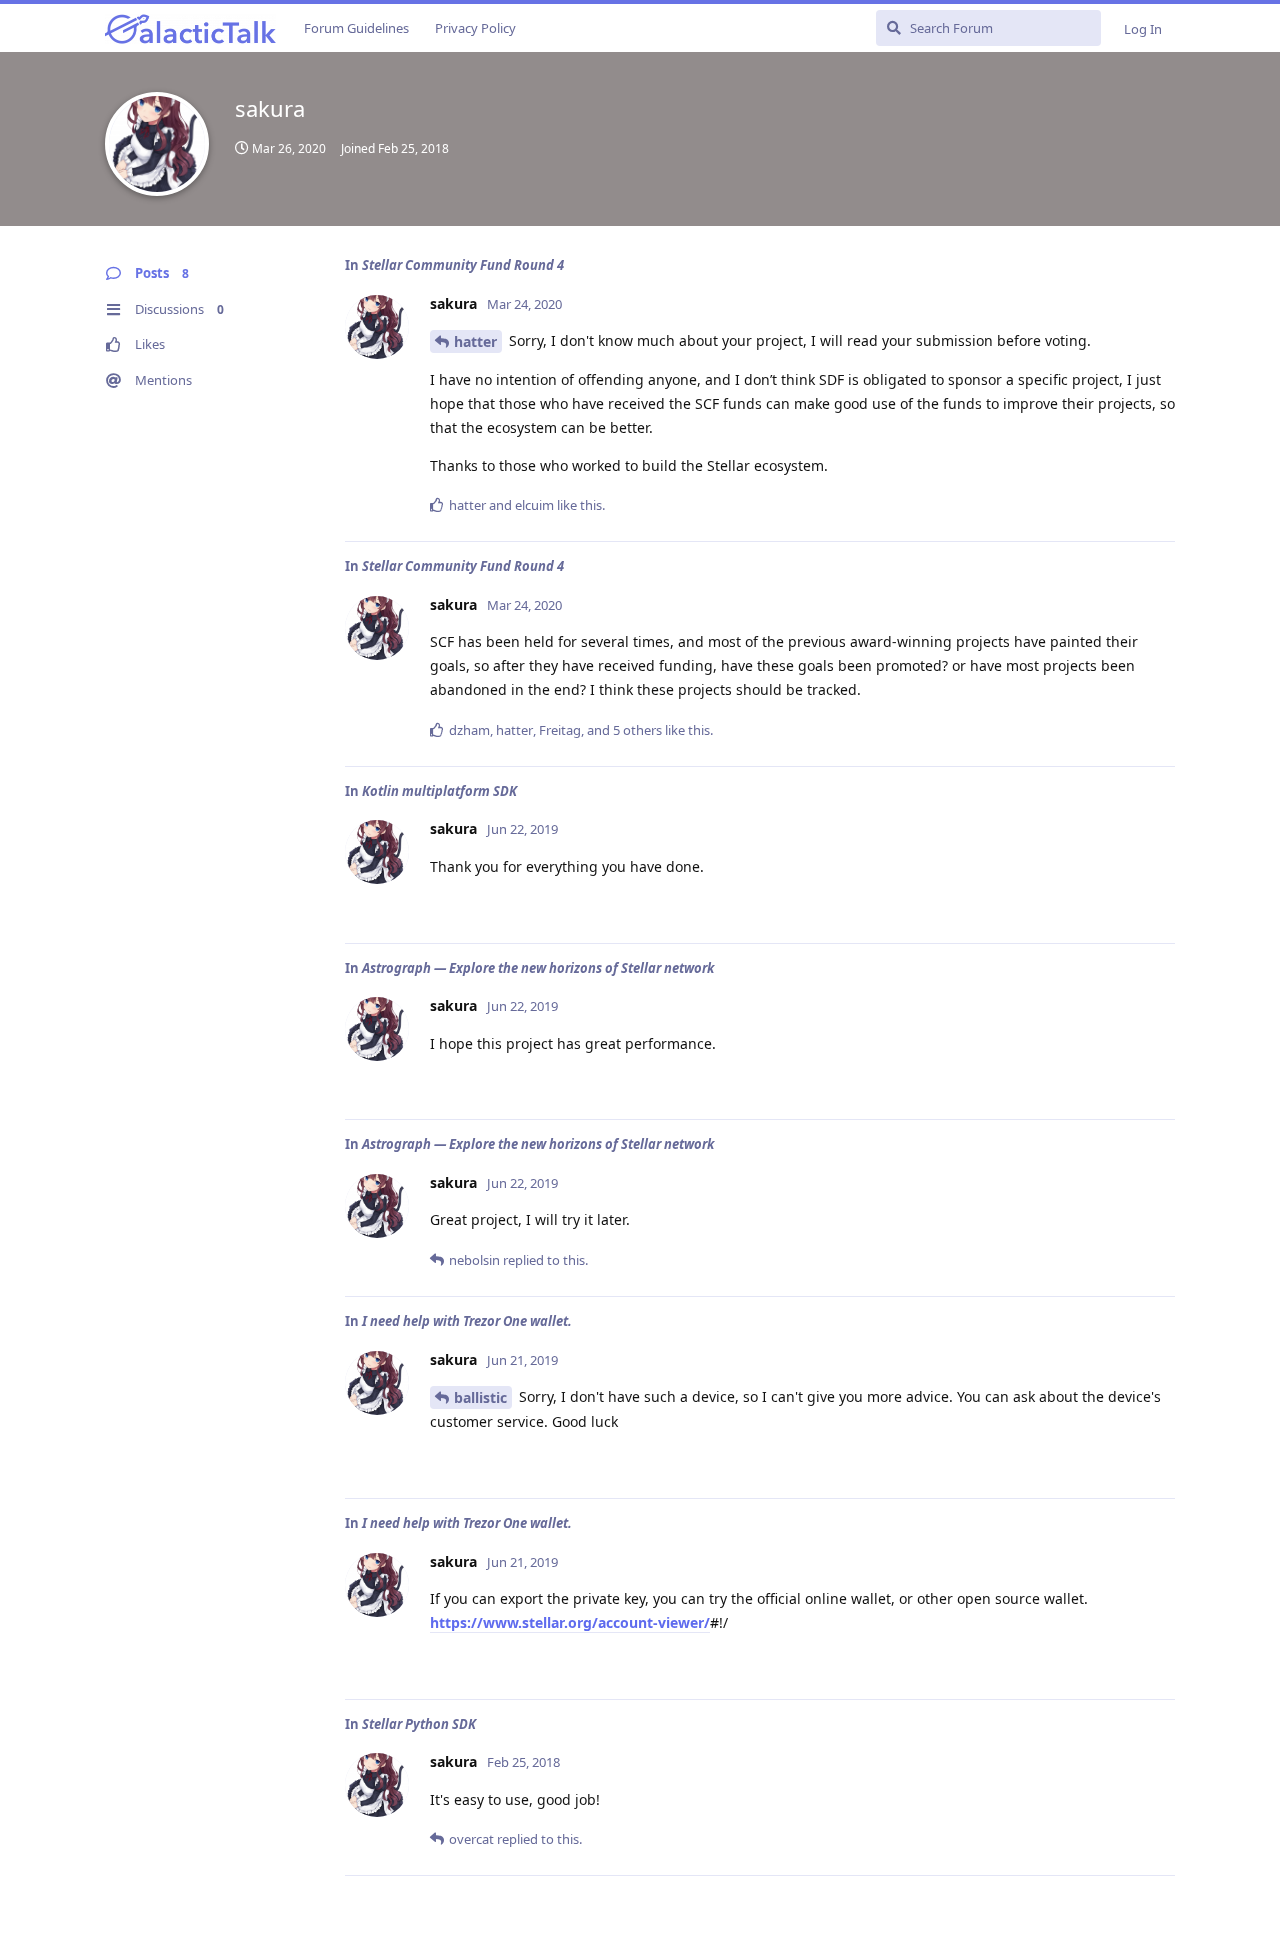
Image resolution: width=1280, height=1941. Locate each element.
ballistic (480, 1397)
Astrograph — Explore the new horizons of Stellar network (538, 968)
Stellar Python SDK (419, 1724)
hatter (475, 341)
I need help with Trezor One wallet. (467, 1321)
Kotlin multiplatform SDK (439, 791)
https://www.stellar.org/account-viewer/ (570, 1622)
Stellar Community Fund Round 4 (463, 265)
